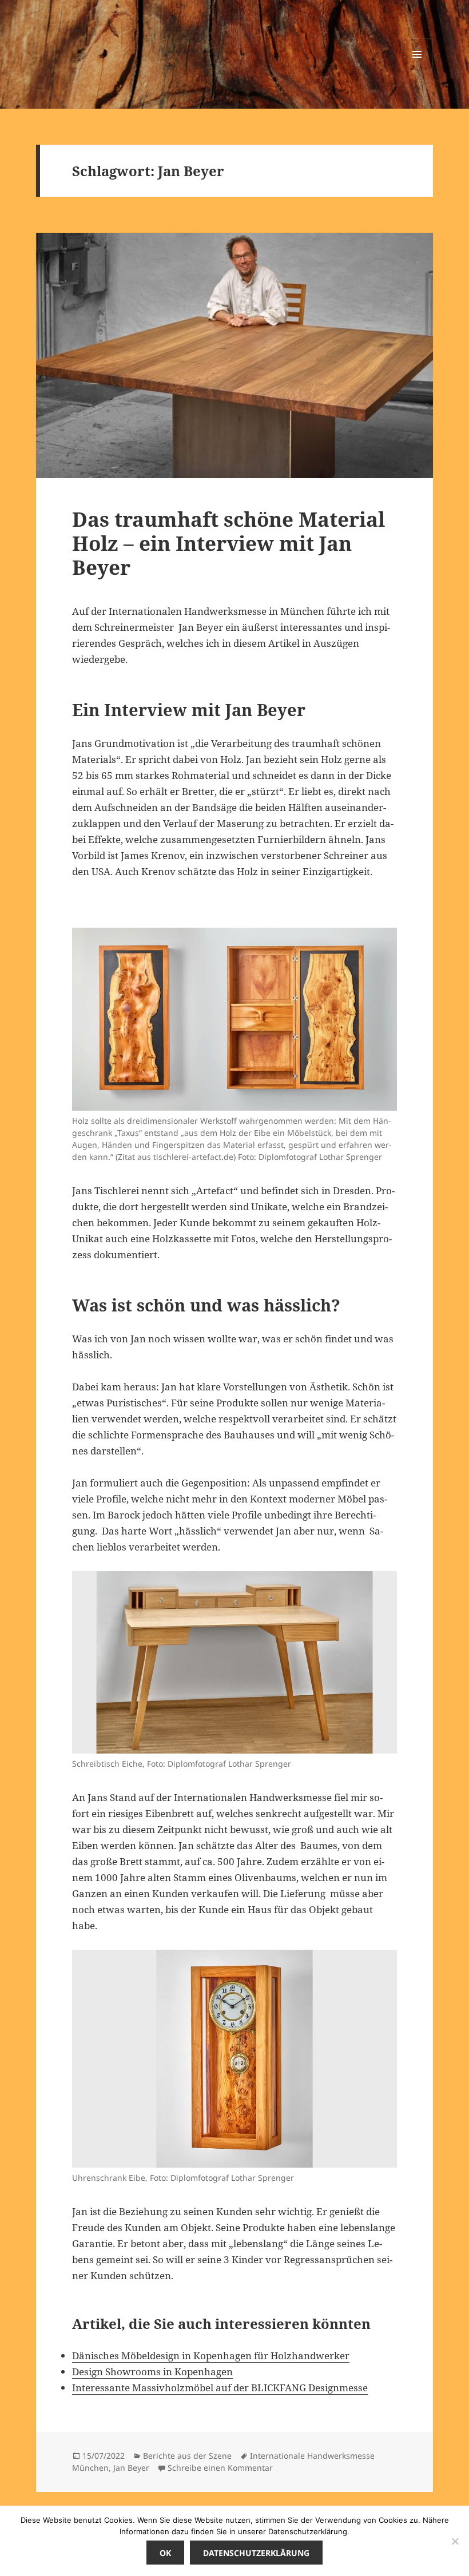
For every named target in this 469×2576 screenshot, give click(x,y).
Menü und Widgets (417, 70)
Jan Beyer (131, 2468)
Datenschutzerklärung (256, 2553)
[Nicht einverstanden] (455, 2541)
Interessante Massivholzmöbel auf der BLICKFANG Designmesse (220, 2388)
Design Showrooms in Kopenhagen (152, 2372)
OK (165, 2553)
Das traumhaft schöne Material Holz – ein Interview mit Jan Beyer (228, 543)
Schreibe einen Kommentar (220, 2468)
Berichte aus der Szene (187, 2456)
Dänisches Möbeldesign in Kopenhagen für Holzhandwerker (211, 2356)
